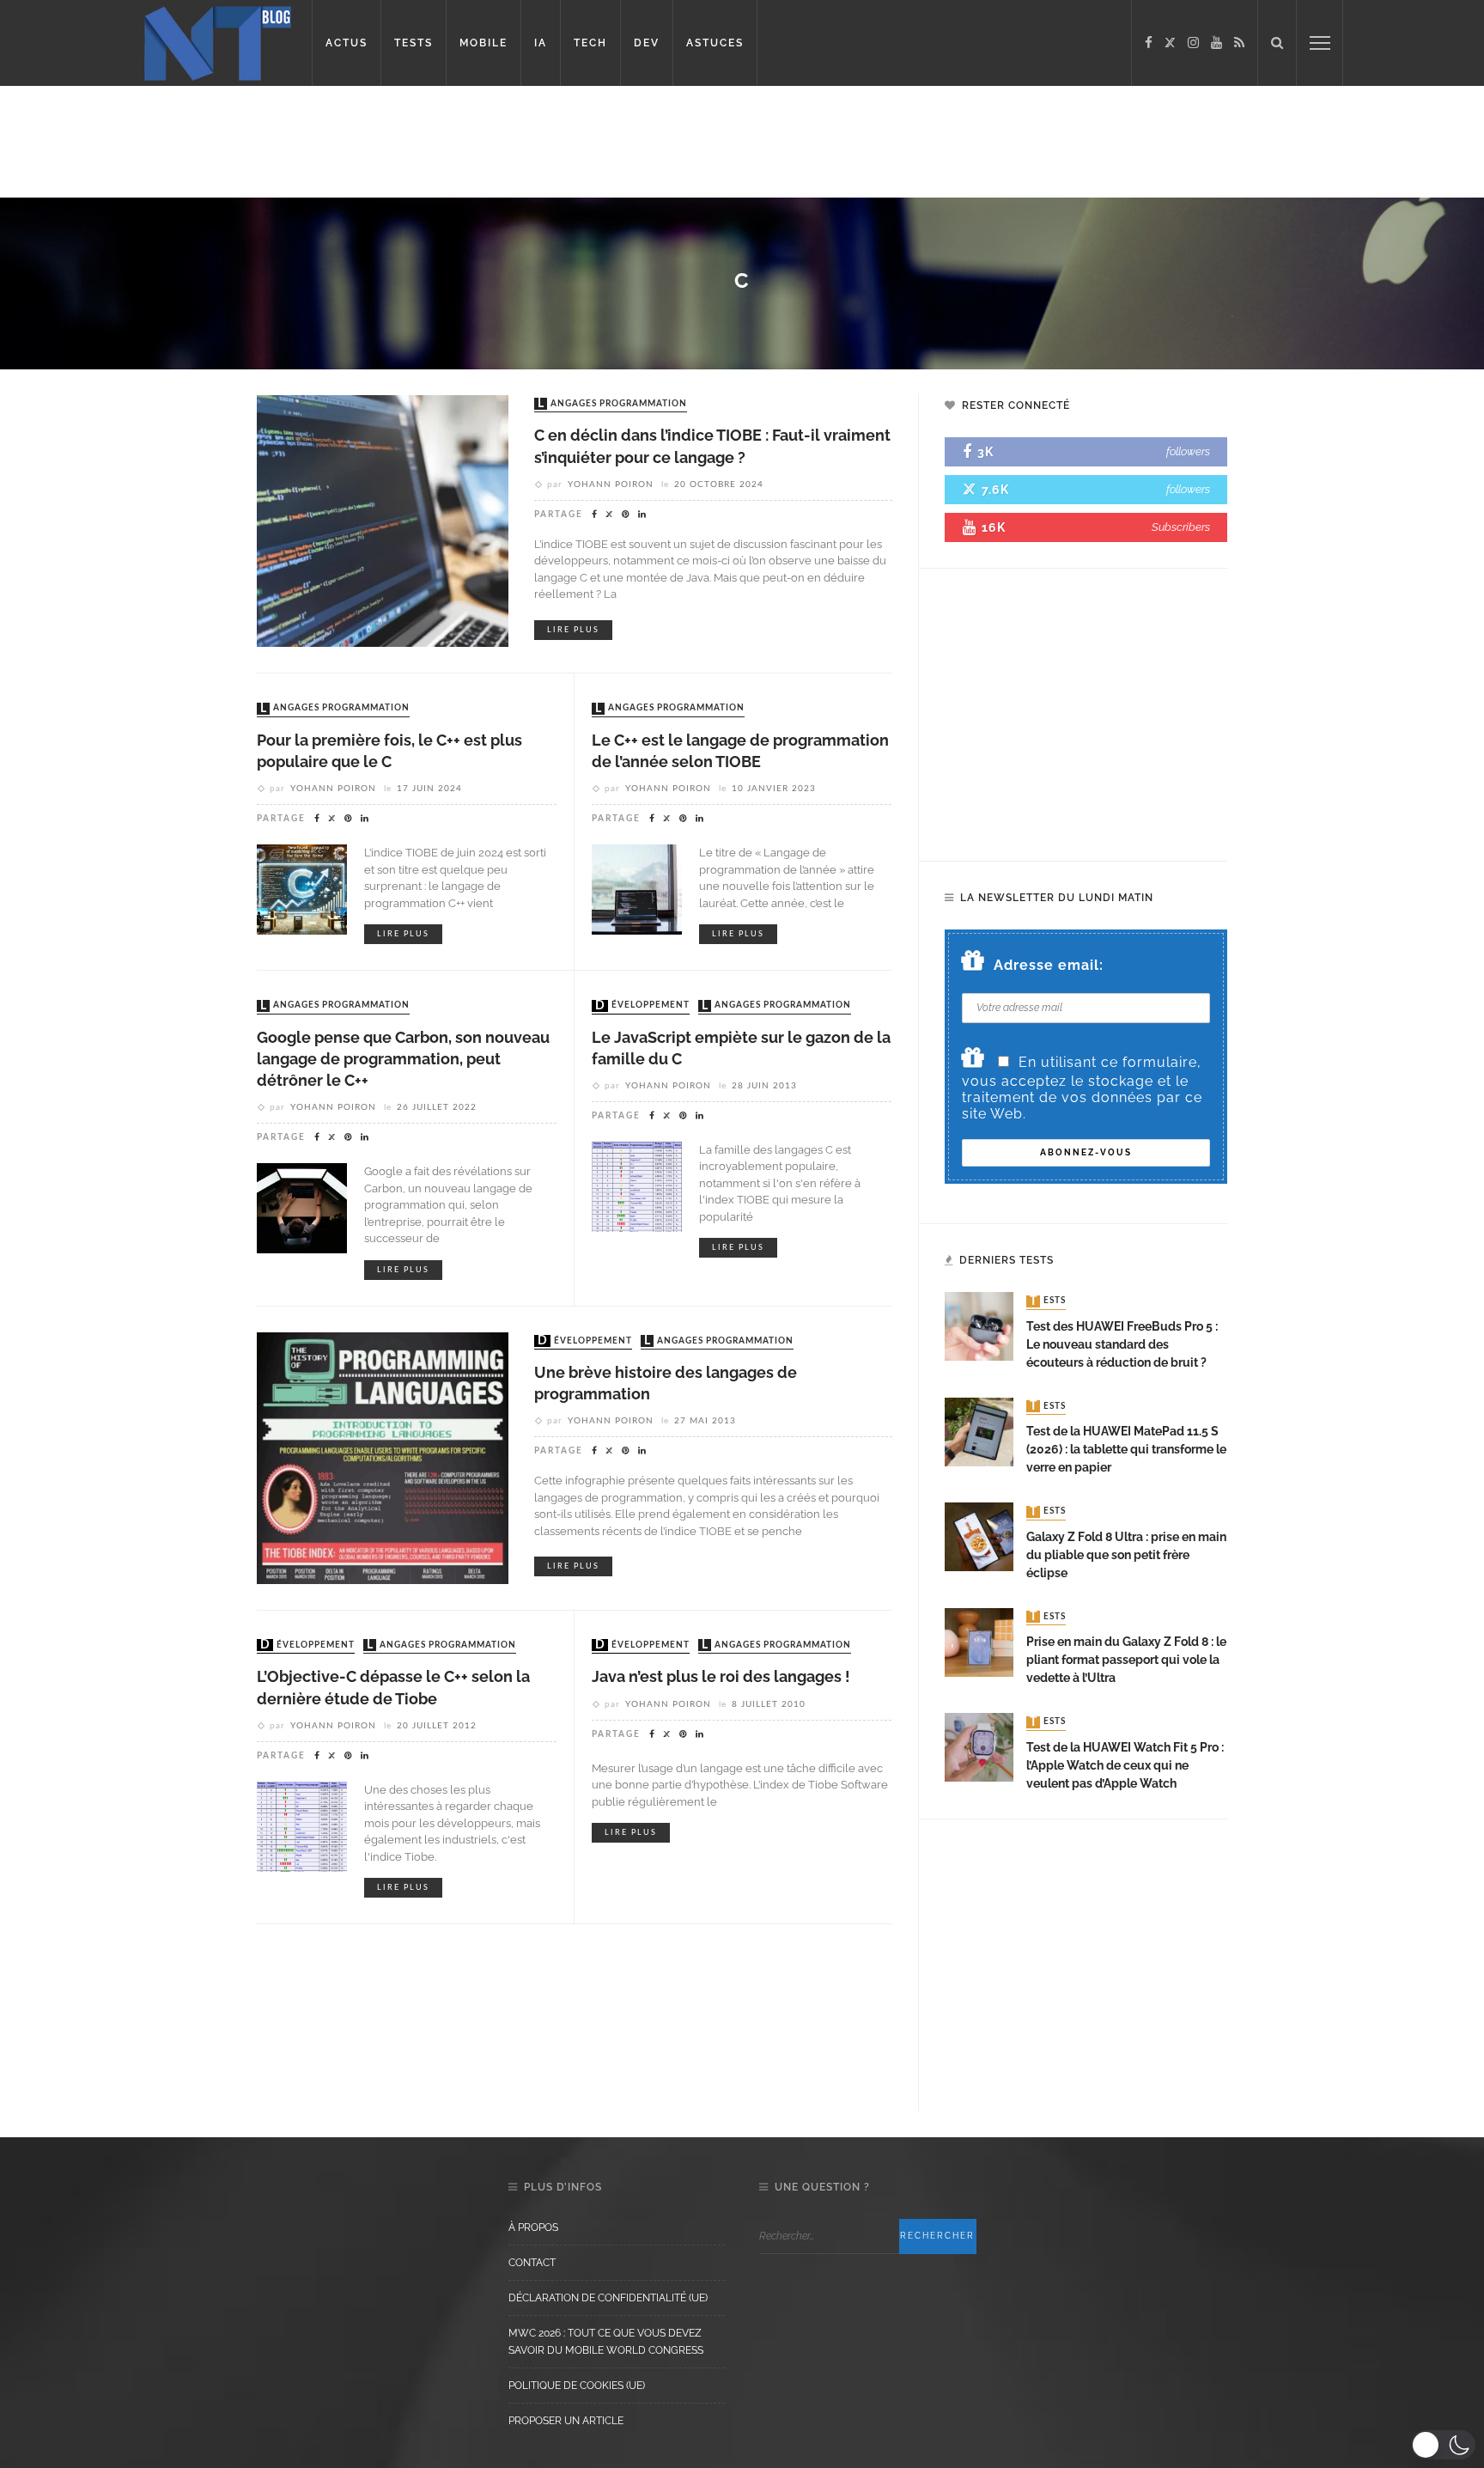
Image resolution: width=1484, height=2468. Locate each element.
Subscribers (1181, 527)
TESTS (414, 43)
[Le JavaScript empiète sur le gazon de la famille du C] (637, 1186)
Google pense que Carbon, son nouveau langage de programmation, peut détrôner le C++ (403, 1059)
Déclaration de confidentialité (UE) (608, 2298)
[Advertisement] (330, 142)
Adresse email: (1049, 965)
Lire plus (573, 630)
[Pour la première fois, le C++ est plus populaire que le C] (302, 889)
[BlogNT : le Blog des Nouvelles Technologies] (218, 42)
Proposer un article (566, 2421)
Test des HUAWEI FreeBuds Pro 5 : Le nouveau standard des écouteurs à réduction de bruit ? (1122, 1344)
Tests (1048, 1301)
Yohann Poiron (611, 484)
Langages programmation (612, 404)
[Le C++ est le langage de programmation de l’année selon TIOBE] (637, 889)
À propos (533, 2227)
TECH (590, 43)
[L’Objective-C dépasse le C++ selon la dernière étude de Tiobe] (302, 1825)
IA (541, 43)
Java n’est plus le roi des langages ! (721, 1676)
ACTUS (347, 43)
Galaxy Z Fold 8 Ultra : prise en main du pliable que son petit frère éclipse (1126, 1555)
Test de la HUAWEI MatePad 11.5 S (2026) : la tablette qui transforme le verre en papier (1126, 1449)
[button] (1443, 2445)
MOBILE (484, 43)
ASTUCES (715, 43)
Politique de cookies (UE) (577, 2386)
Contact (532, 2263)
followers (1188, 451)
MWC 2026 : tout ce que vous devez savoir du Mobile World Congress (606, 2342)
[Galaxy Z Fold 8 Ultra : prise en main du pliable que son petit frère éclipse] (979, 1536)
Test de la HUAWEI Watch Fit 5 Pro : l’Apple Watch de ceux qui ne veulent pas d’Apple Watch (1125, 1765)
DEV (647, 43)
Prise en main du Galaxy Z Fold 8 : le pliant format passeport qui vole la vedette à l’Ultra (1126, 1660)
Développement (642, 1006)
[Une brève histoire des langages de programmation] (383, 1456)
